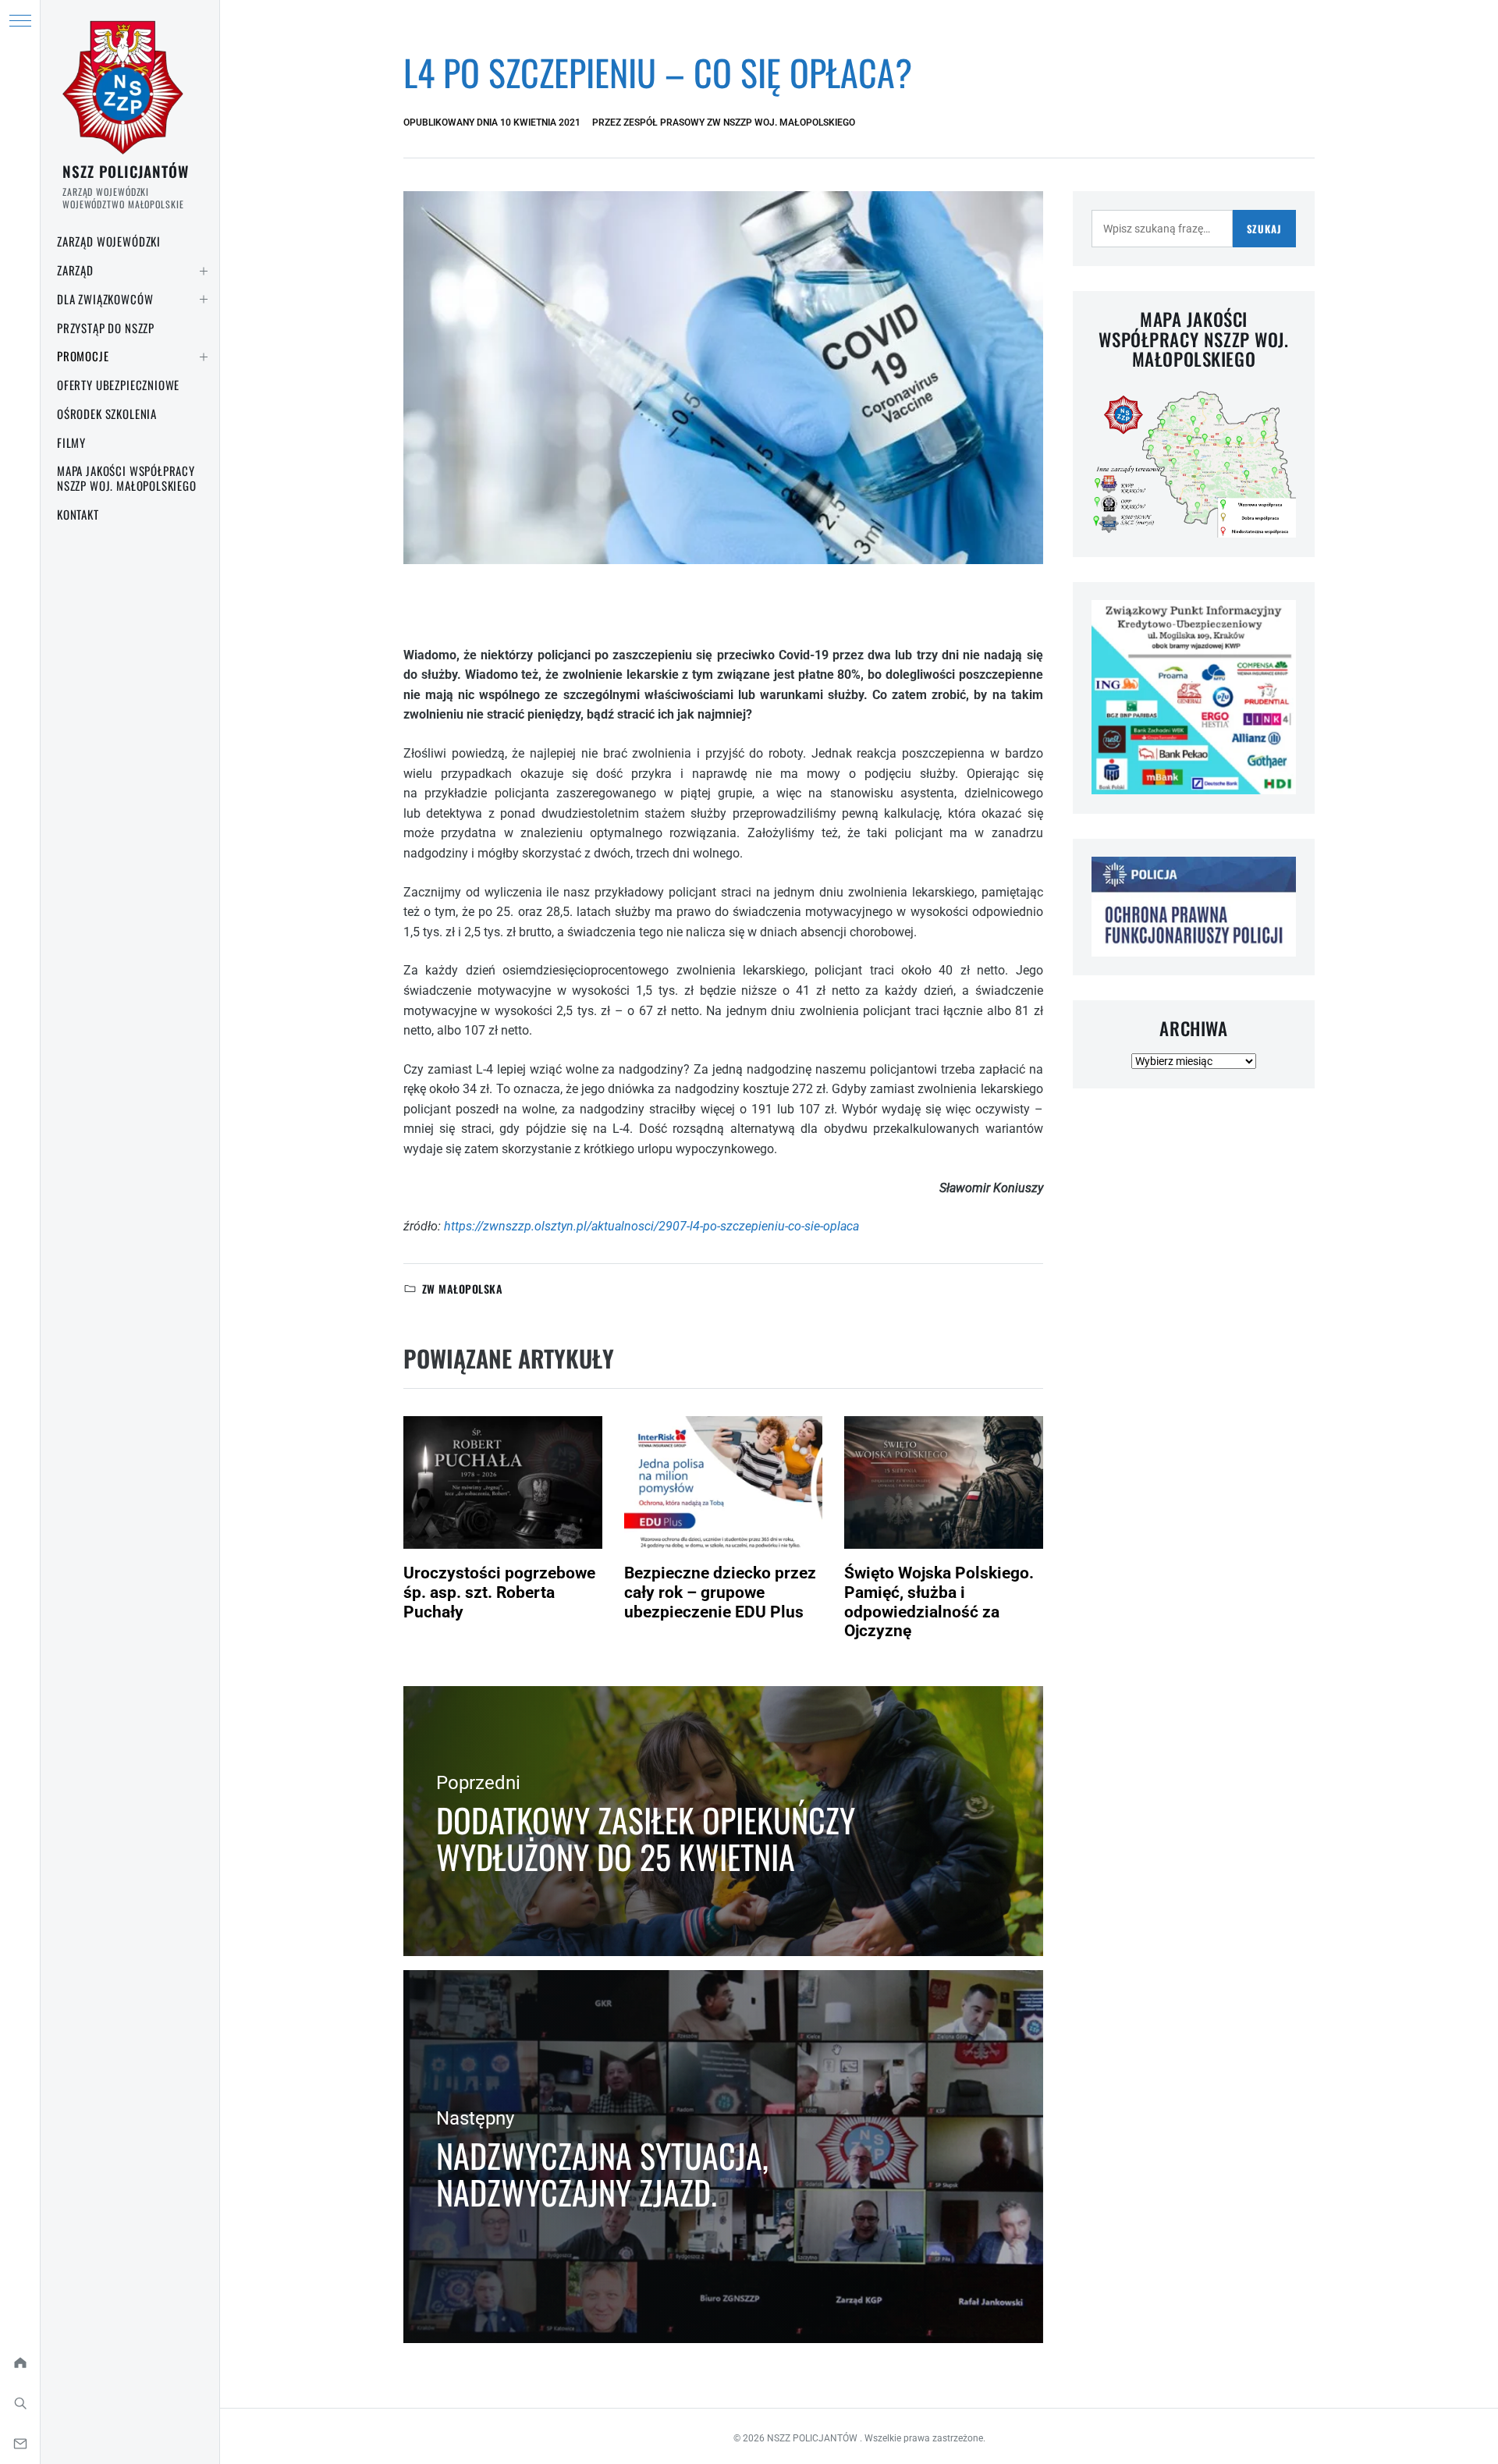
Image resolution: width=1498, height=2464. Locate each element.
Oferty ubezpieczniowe (118, 385)
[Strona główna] (20, 2363)
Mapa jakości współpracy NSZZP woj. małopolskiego (127, 478)
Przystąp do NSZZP (106, 328)
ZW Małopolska (462, 1289)
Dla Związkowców (105, 299)
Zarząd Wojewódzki (109, 241)
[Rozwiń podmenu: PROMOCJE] (204, 357)
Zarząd (75, 270)
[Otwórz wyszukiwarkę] (20, 2403)
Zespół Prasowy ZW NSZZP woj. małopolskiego (739, 122)
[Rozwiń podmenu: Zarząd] (204, 271)
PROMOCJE (83, 356)
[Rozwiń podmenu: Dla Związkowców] (204, 300)
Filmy (71, 442)
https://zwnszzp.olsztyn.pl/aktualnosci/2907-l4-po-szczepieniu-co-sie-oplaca (651, 1226)
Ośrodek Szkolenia (107, 414)
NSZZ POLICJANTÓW (126, 171)
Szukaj (1264, 229)
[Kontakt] (20, 2444)
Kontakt (78, 514)
